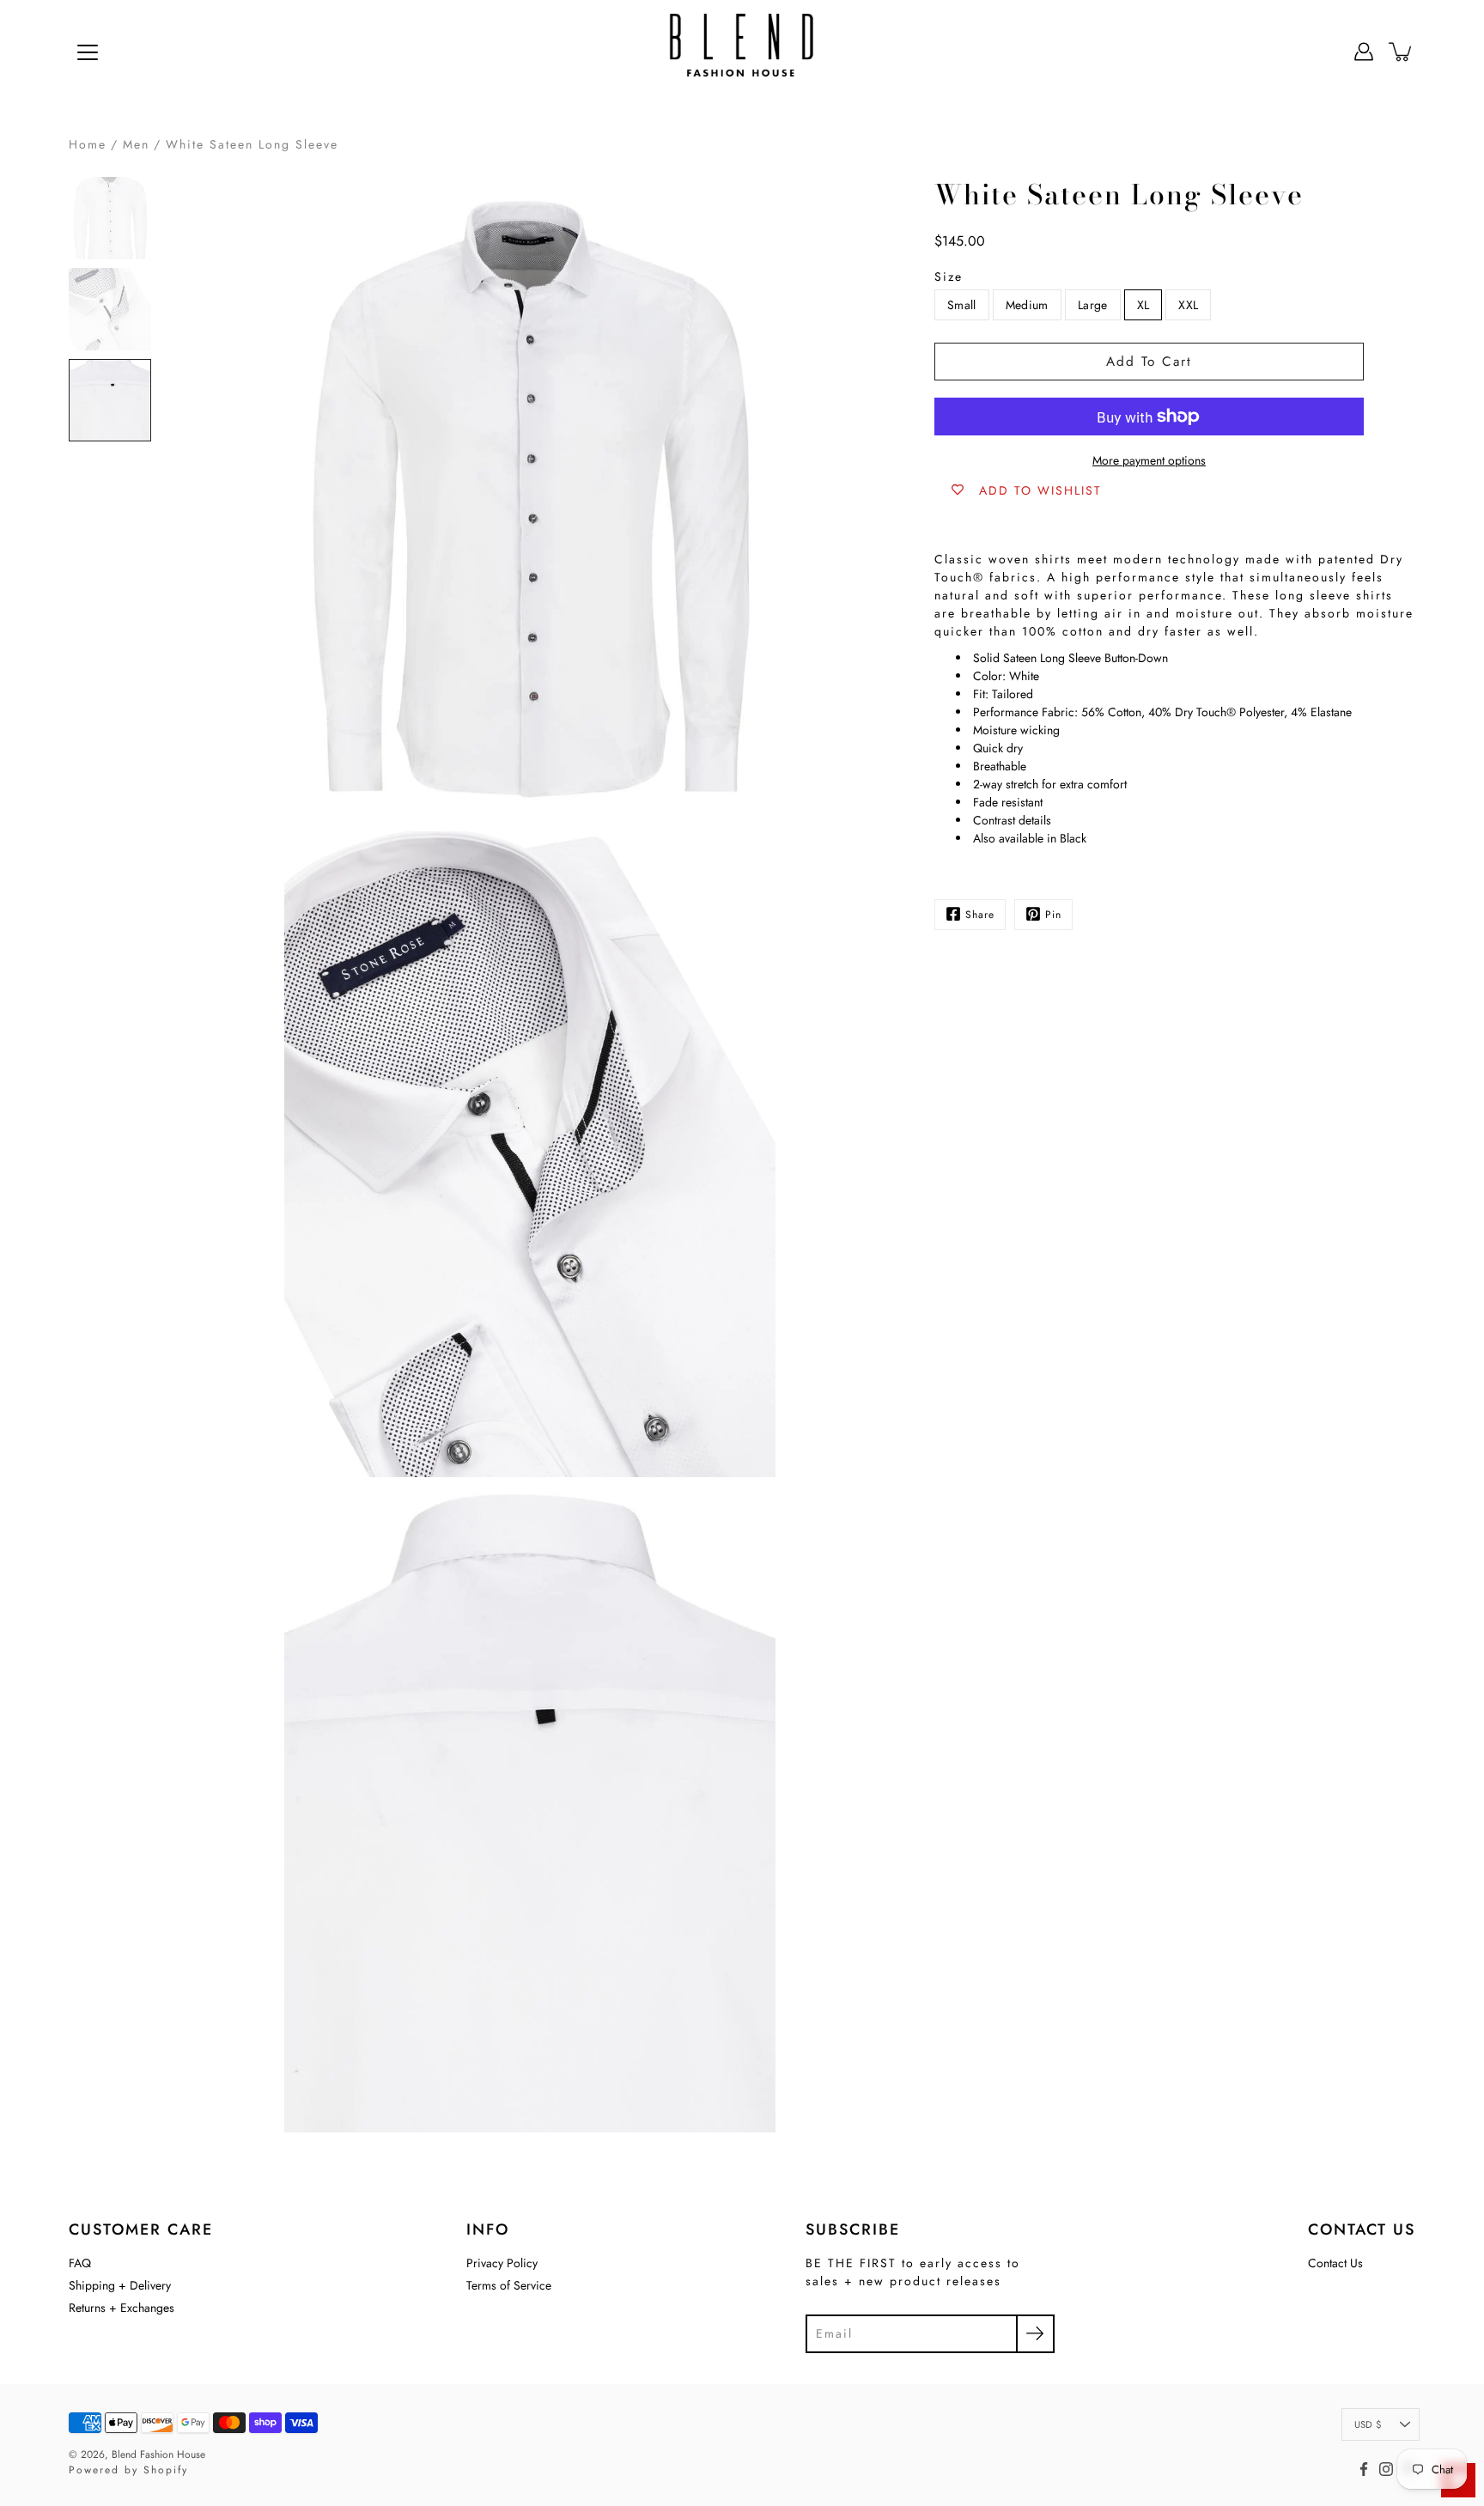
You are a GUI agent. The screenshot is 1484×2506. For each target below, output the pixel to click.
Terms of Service (509, 2285)
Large (1093, 304)
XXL (1188, 304)
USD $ (1368, 2424)
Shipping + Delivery (120, 2285)
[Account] (1364, 52)
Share (980, 914)
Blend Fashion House (158, 2454)
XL (1143, 304)
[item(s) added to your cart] (1402, 52)
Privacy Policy (502, 2263)
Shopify (166, 2470)
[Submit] (1035, 2334)
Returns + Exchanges (122, 2308)
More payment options (1149, 460)
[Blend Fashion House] (742, 52)
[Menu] (88, 52)
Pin (1053, 914)
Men (136, 144)
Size (949, 276)
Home (88, 144)
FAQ (80, 2263)
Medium (1027, 304)
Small (962, 304)
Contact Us (1335, 2263)
